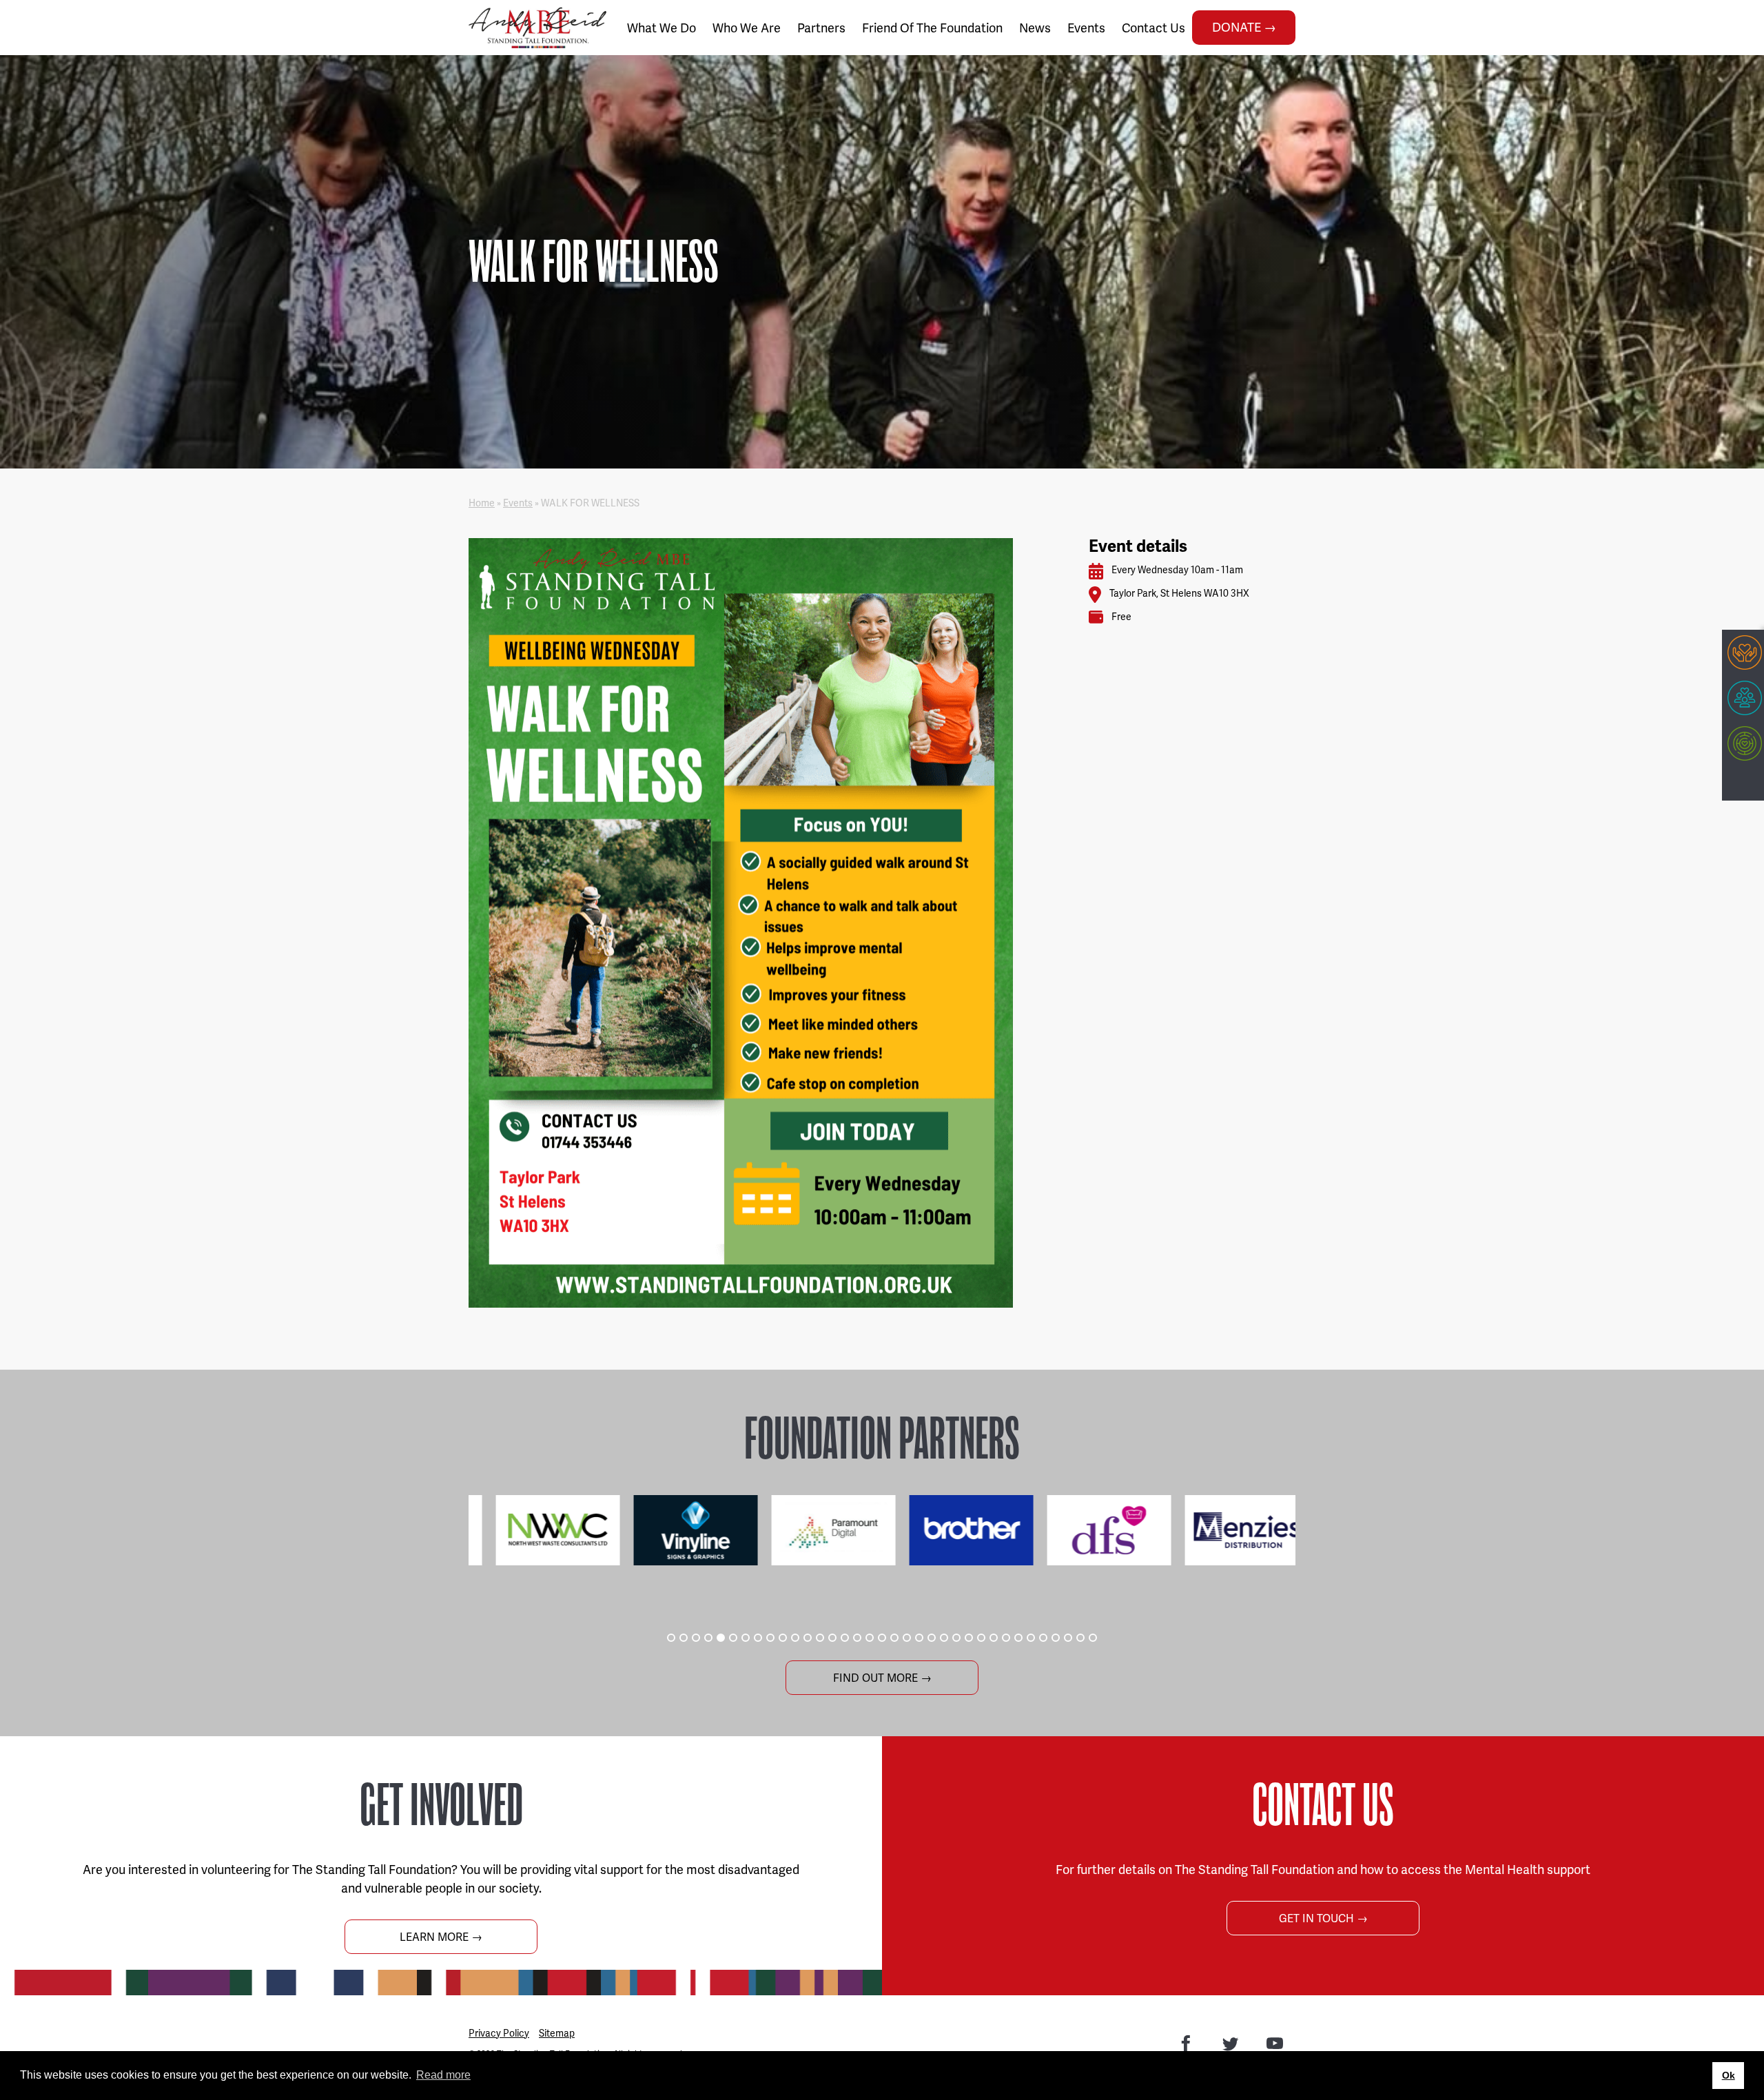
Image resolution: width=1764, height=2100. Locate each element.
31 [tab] (1043, 1638)
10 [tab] (783, 1638)
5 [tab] (721, 1638)
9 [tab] (770, 1638)
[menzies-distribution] (1227, 1530)
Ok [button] (1729, 2075)
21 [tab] (919, 1638)
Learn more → (441, 1937)
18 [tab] (882, 1638)
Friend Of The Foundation (932, 28)
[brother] (951, 1530)
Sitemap (557, 2033)
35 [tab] (1093, 1638)
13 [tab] (820, 1638)
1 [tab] (671, 1638)
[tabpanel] (537, 1530)
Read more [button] (443, 2075)
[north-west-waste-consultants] (537, 1530)
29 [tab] (1018, 1638)
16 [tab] (857, 1638)
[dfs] (1089, 1530)
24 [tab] (956, 1638)
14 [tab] (832, 1638)
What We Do (661, 28)
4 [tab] (708, 1638)
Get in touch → (1323, 1918)
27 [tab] (994, 1638)
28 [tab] (1006, 1638)
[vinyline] (675, 1530)
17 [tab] (870, 1638)
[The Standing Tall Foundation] (537, 28)
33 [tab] (1068, 1638)
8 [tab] (758, 1638)
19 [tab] (894, 1638)
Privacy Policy (499, 2033)
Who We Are (747, 28)
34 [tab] (1080, 1638)
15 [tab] (845, 1638)
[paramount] (813, 1530)
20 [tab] (907, 1638)
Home (482, 503)
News (1035, 28)
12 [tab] (808, 1638)
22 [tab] (932, 1638)
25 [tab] (969, 1638)
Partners (821, 28)
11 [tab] (795, 1638)
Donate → (1244, 27)
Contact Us (1153, 28)
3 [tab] (696, 1638)
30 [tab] (1031, 1638)
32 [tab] (1056, 1638)
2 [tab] (684, 1638)
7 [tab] (746, 1638)
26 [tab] (981, 1638)
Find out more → (882, 1678)
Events (1086, 28)
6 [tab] (733, 1638)
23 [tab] (944, 1638)
